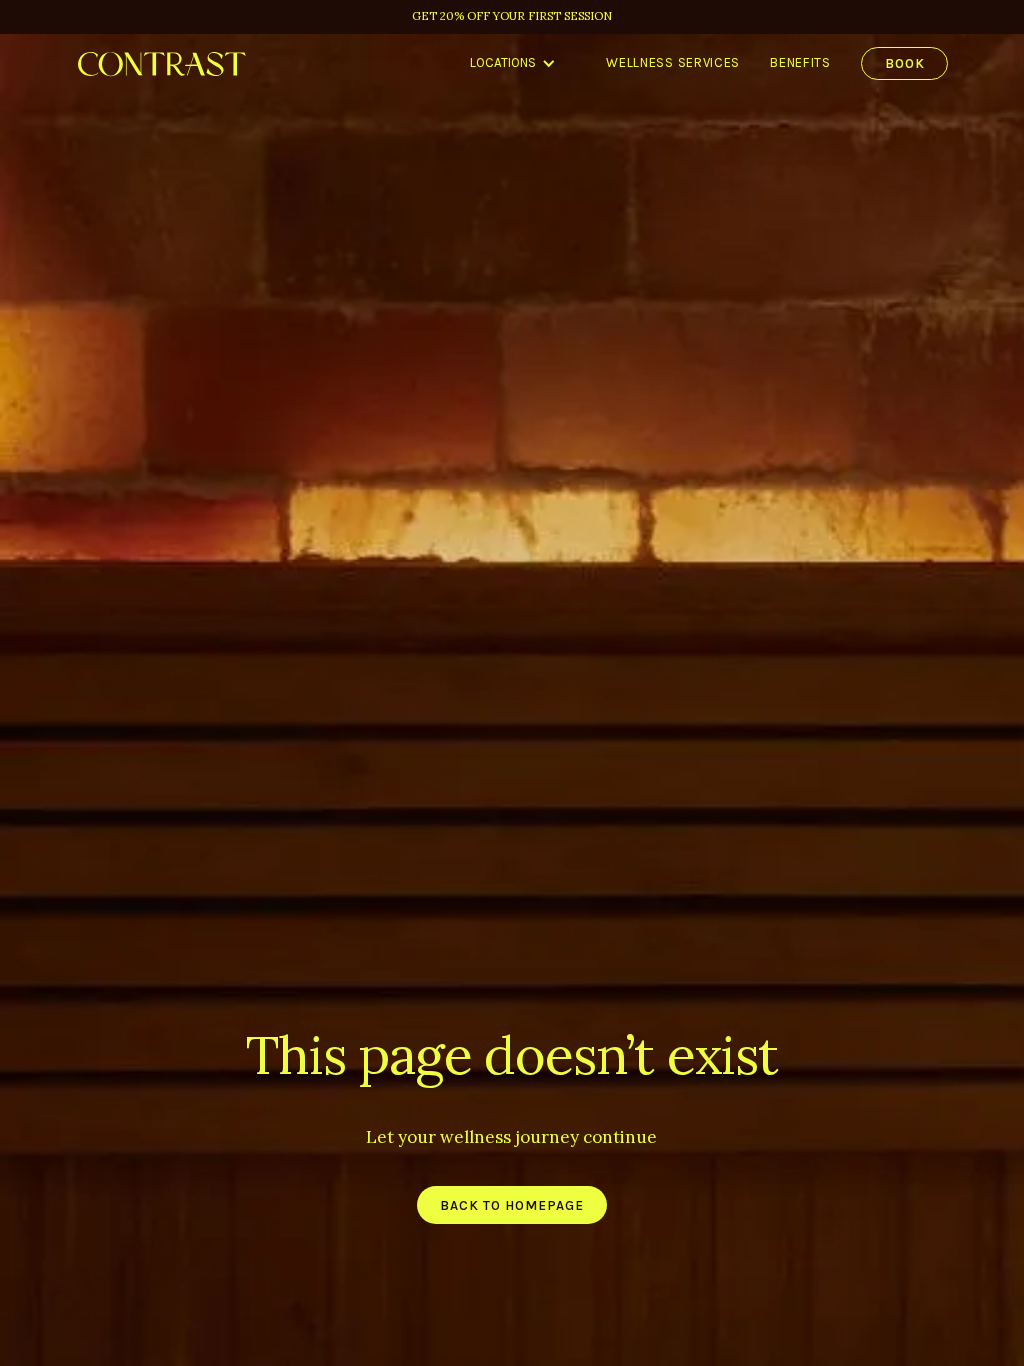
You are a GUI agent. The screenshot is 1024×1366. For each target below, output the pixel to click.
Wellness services (673, 62)
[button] (513, 63)
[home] (162, 64)
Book (905, 63)
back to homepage (512, 1205)
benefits (800, 62)
